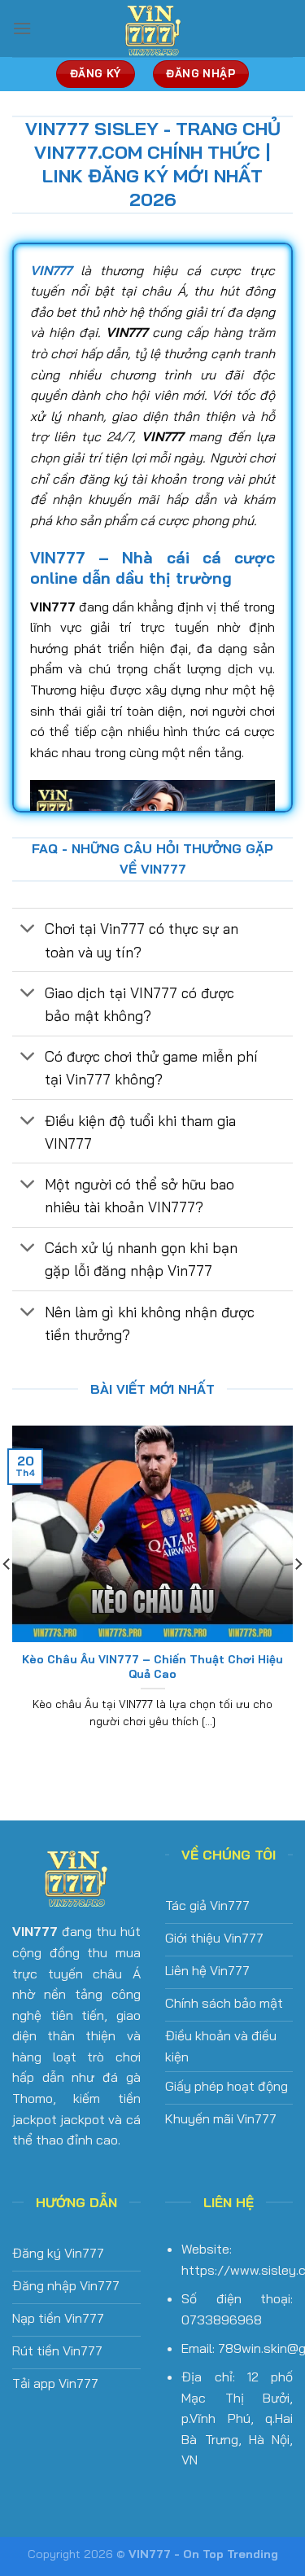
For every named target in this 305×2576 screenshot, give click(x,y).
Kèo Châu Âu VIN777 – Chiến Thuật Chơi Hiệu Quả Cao (152, 1666)
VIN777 (35, 1931)
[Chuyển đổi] (28, 930)
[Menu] (22, 28)
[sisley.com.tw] (153, 28)
